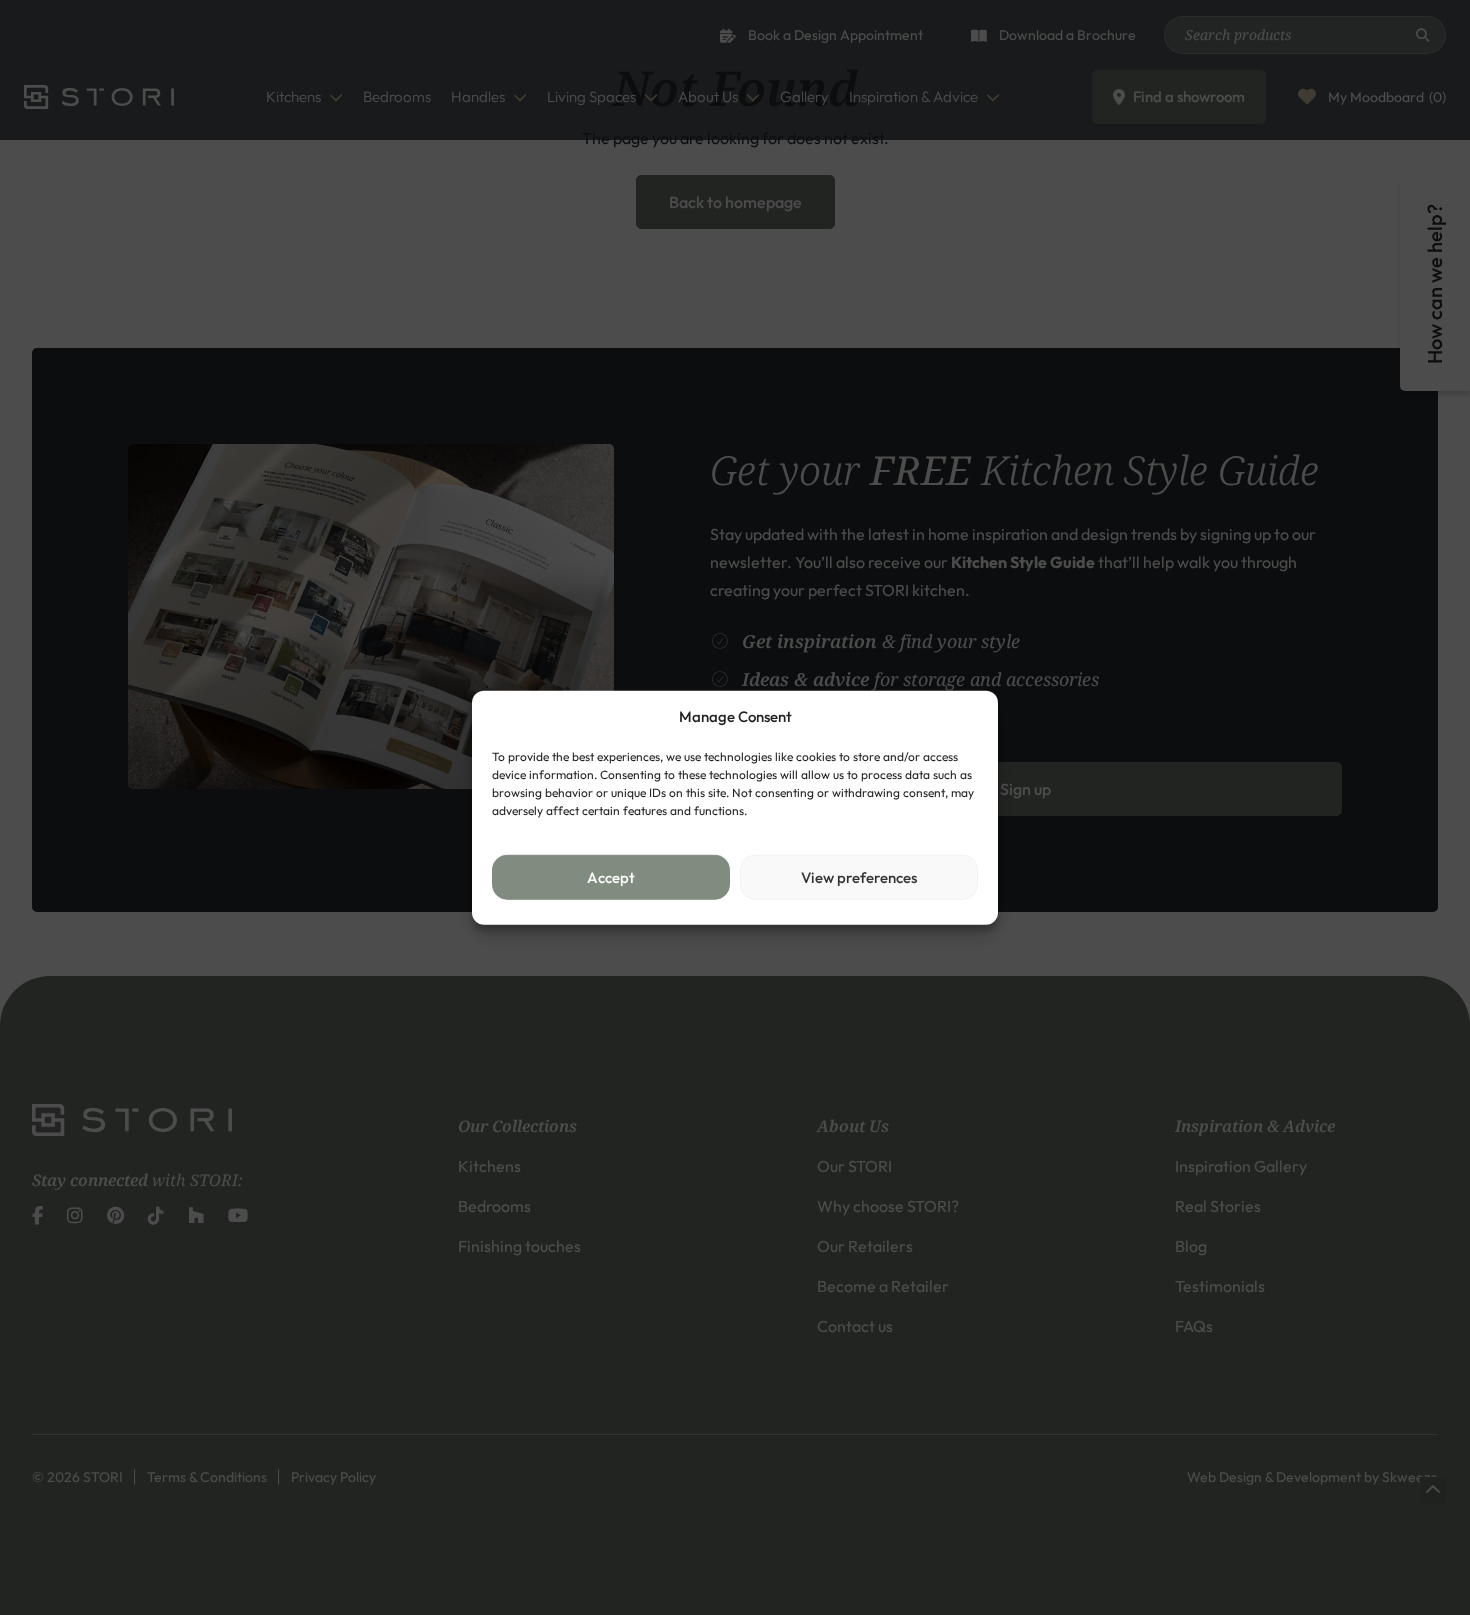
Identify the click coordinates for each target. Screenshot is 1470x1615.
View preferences (859, 876)
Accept (611, 876)
